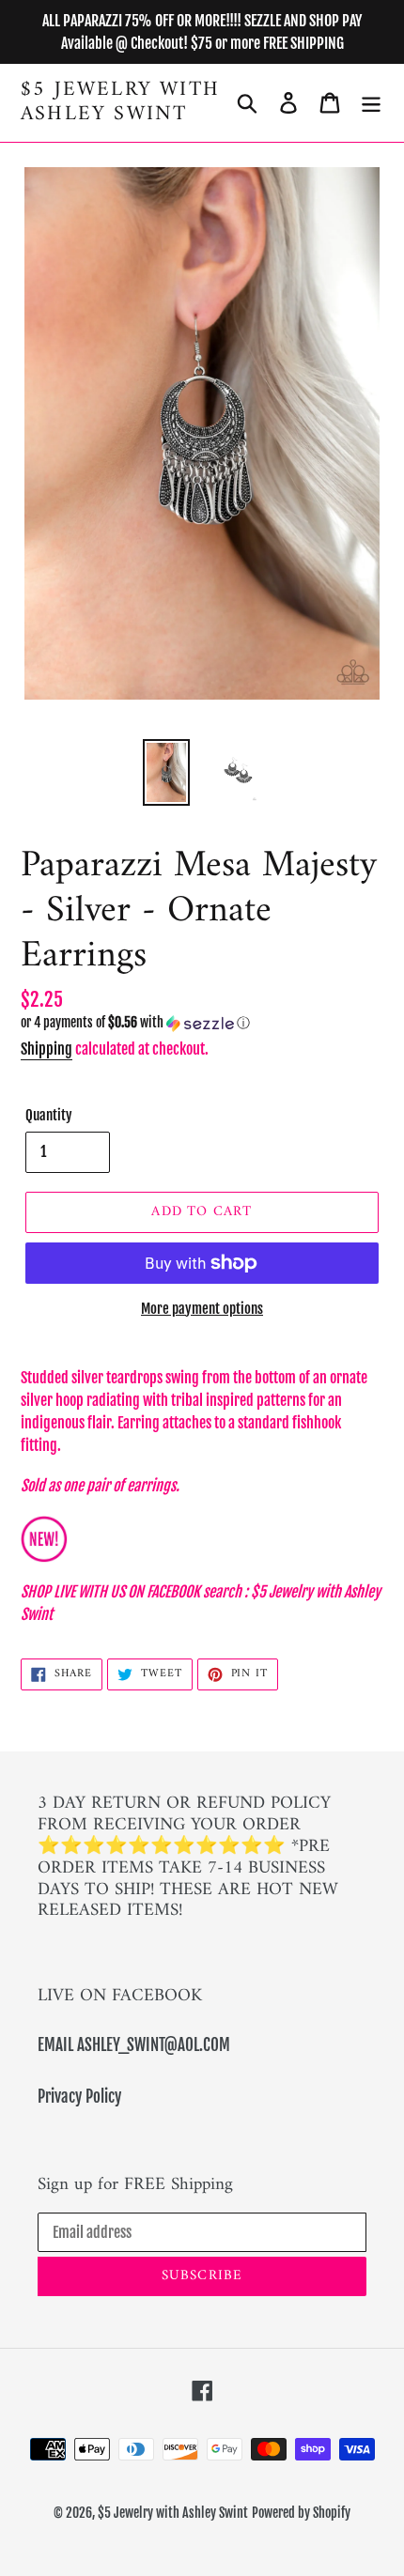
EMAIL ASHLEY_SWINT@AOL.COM (134, 2045)
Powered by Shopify (301, 2513)
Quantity (49, 1115)
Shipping (47, 1049)
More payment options (202, 1309)
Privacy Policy (79, 2097)
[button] (202, 1023)
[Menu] (371, 103)
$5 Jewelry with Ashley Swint (120, 103)
